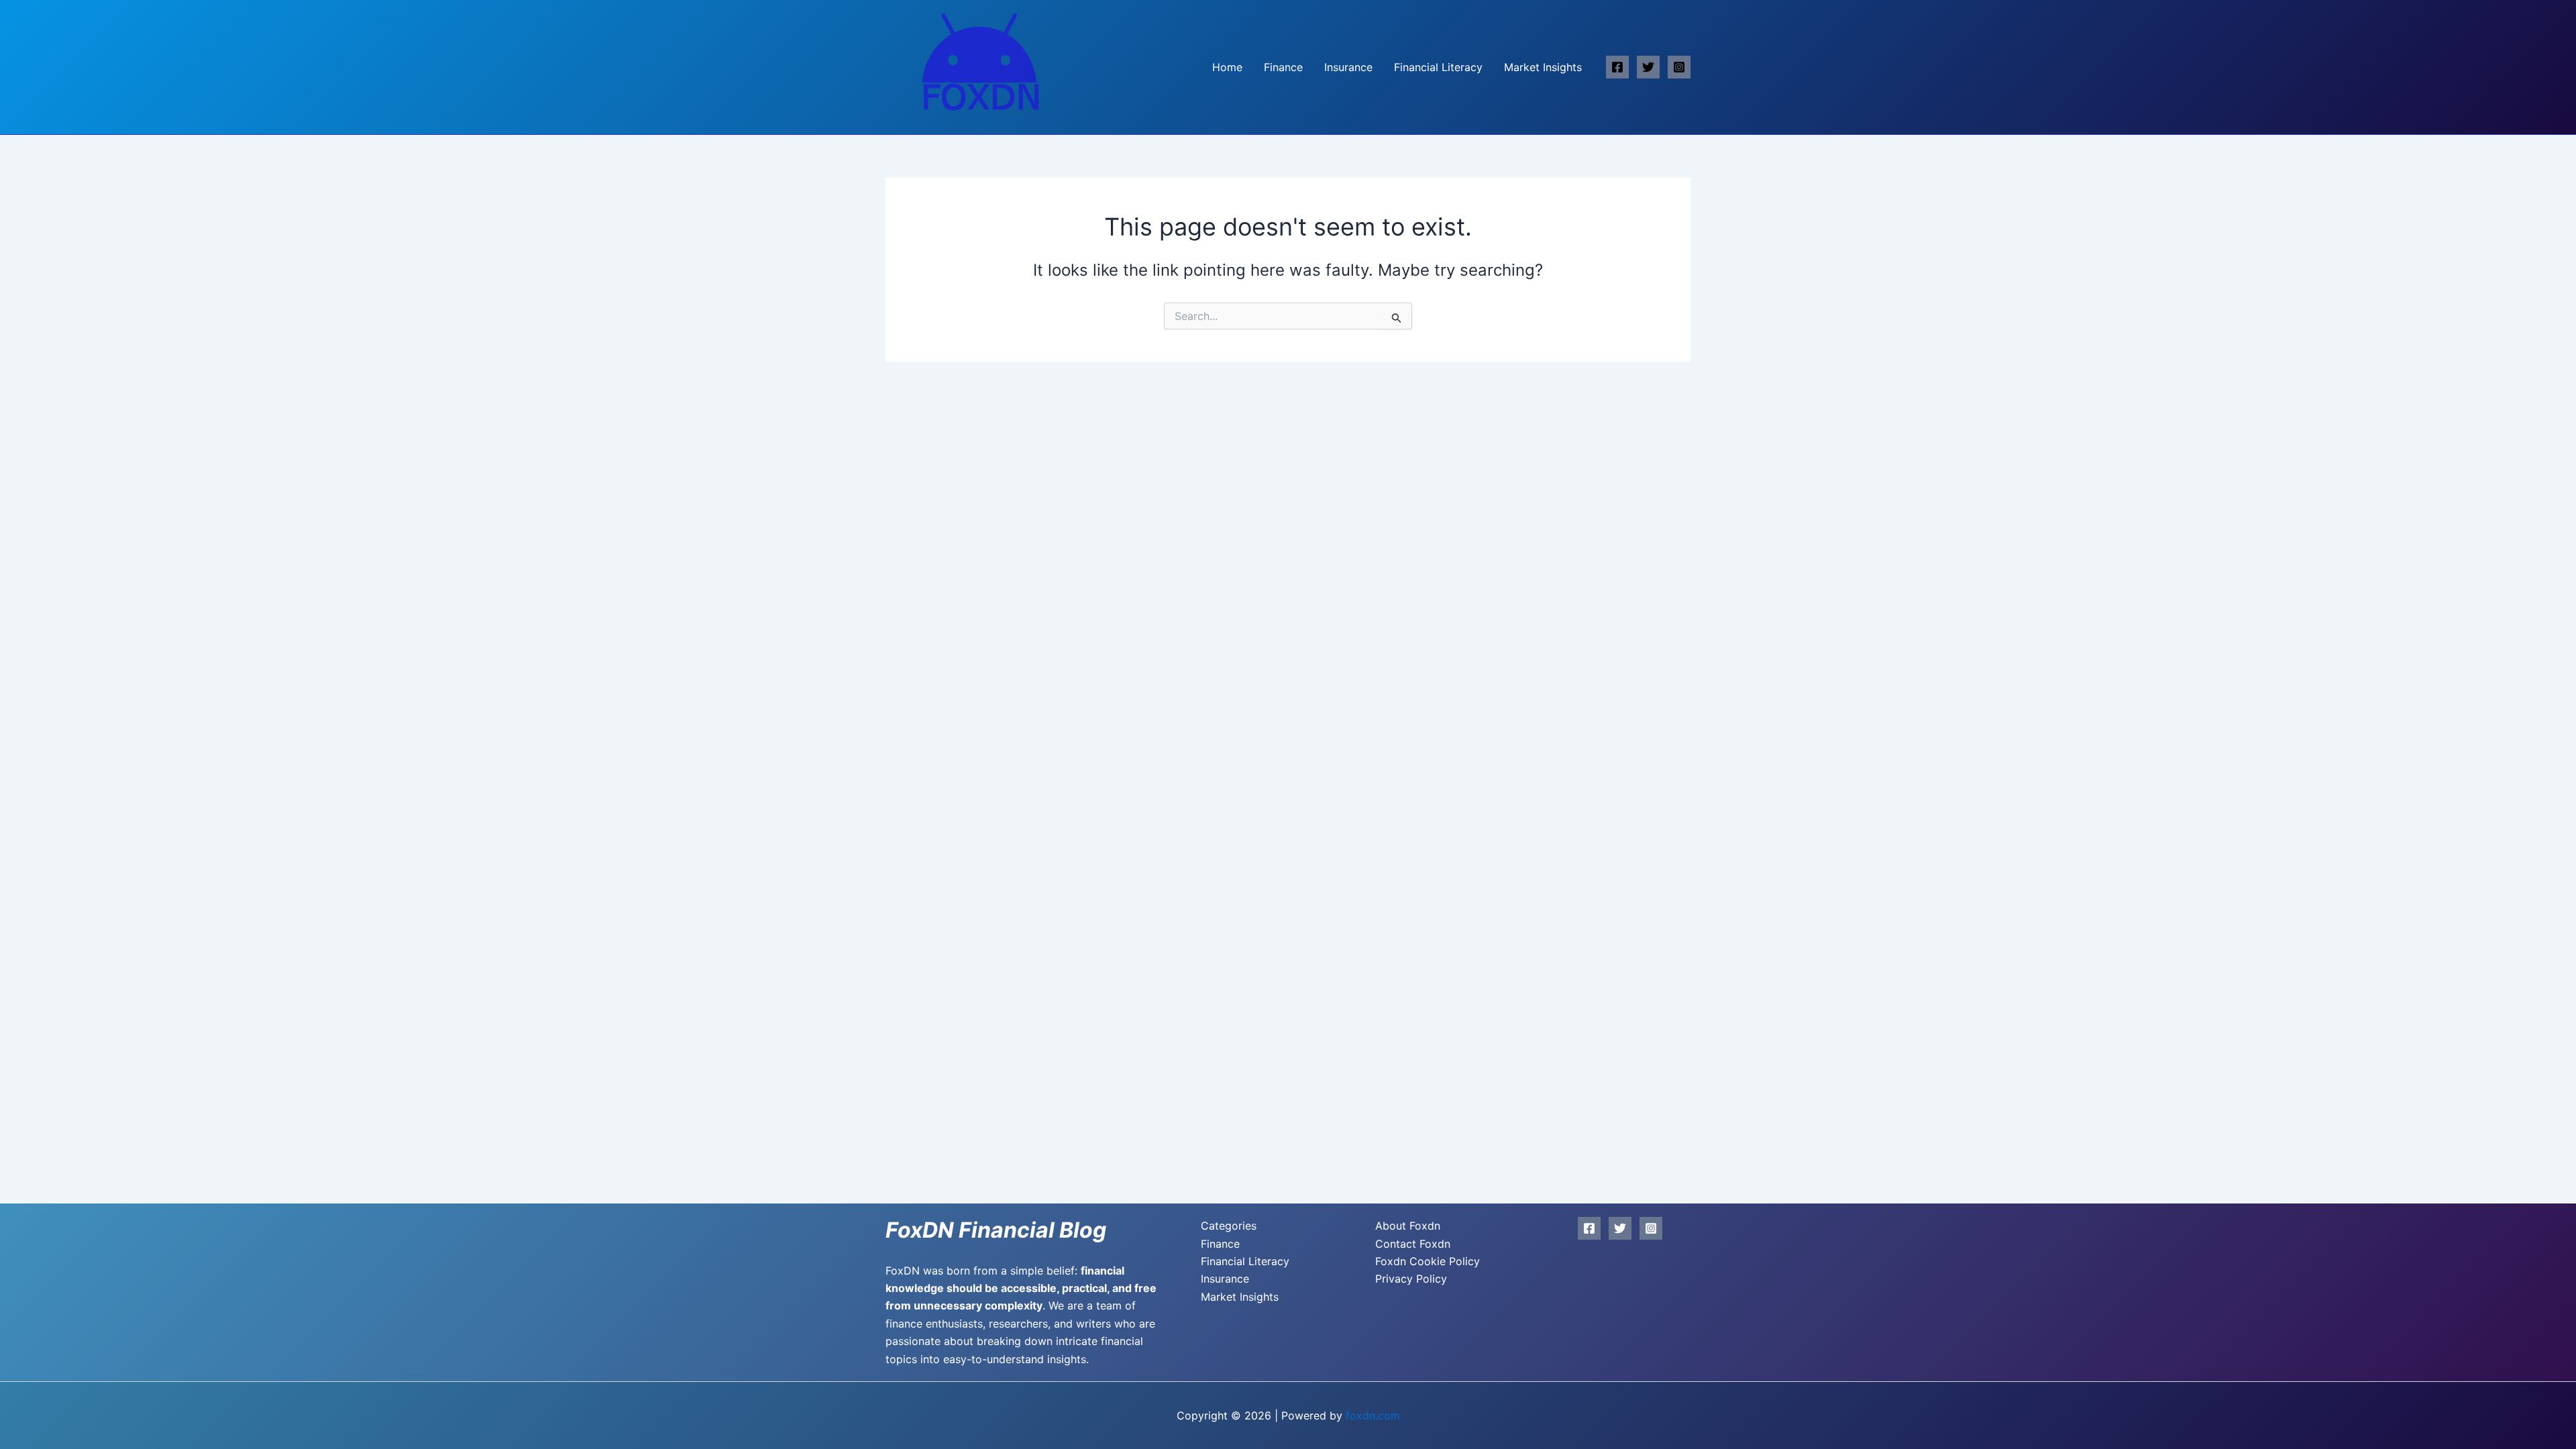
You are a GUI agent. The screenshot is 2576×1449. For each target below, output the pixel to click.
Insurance (1348, 67)
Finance (1283, 67)
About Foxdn (1408, 1226)
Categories (1229, 1226)
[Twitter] (1648, 67)
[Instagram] (1679, 67)
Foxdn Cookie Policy (1428, 1261)
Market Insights (1543, 67)
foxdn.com (1373, 1415)
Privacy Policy (1411, 1279)
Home (1227, 67)
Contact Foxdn (1413, 1244)
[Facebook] (1617, 67)
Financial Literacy (1438, 67)
